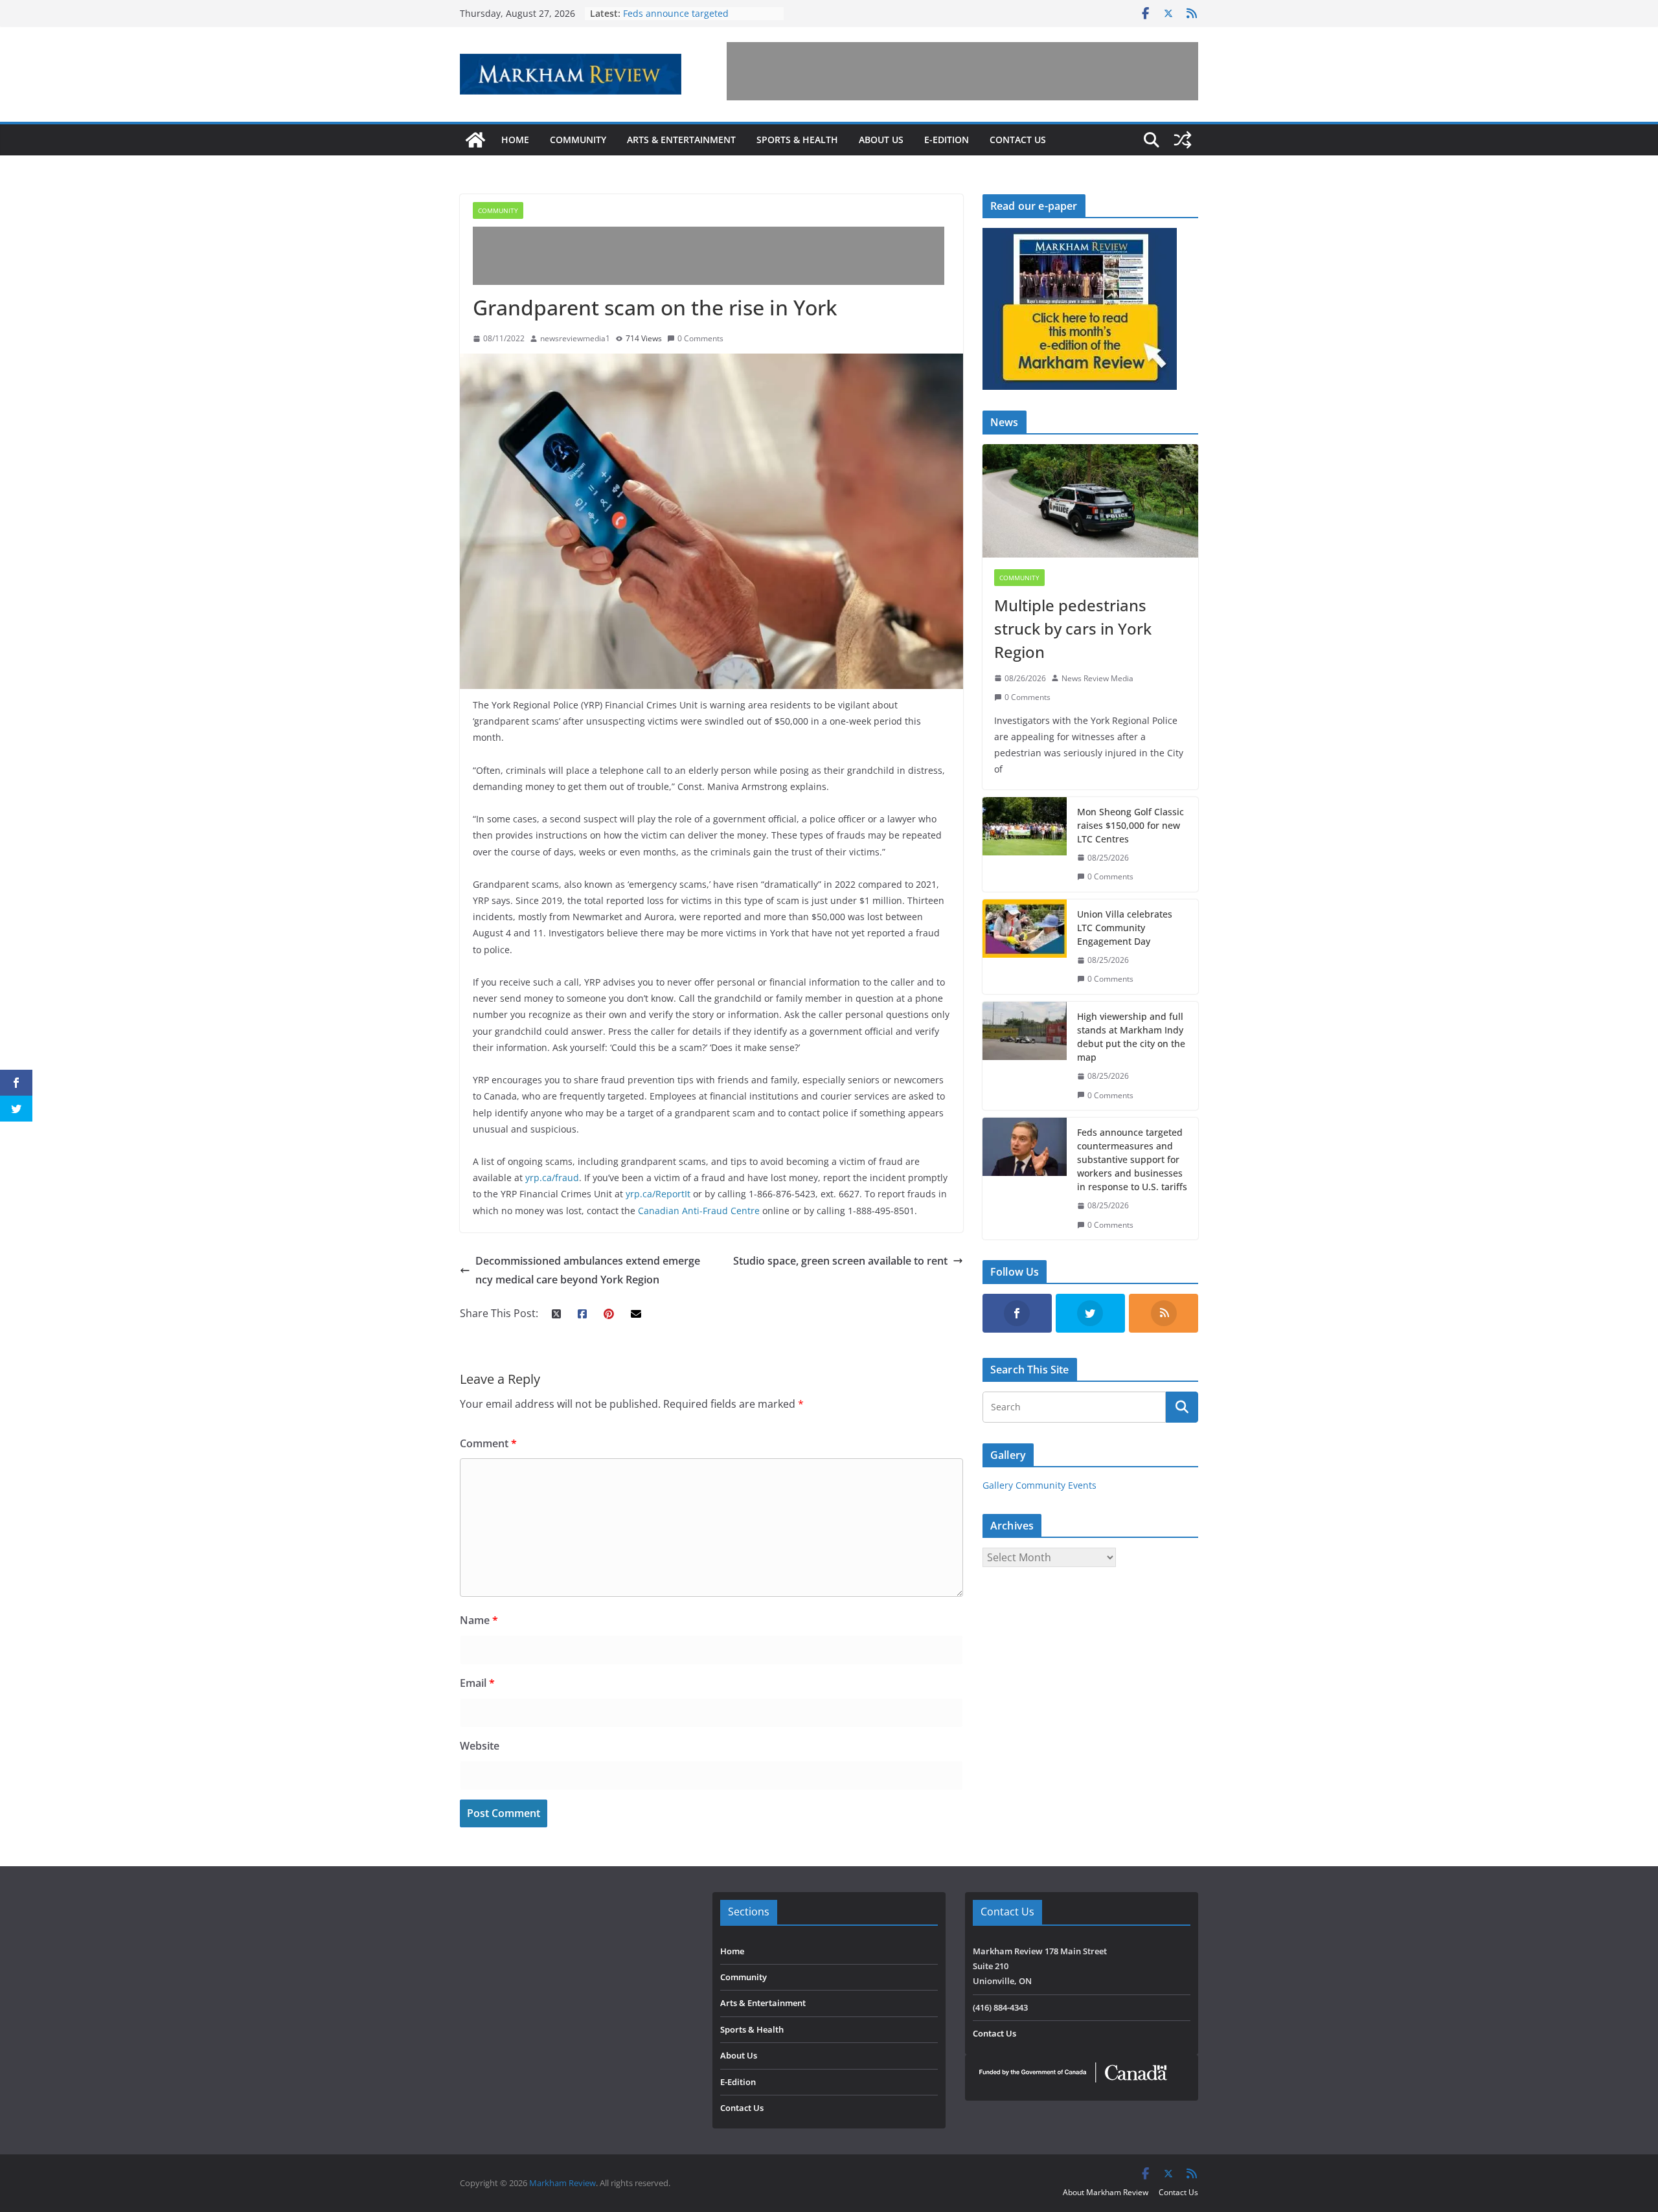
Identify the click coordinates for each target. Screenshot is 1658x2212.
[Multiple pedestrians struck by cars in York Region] (1090, 501)
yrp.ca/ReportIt (658, 1194)
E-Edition (947, 140)
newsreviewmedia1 (575, 338)
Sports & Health (797, 140)
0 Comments (700, 338)
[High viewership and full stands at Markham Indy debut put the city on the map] (1025, 1056)
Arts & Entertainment (681, 140)
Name (479, 1620)
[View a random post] (1183, 140)
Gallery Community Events (1039, 1485)
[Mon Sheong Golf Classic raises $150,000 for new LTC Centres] (1025, 844)
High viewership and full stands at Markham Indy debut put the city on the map (1131, 1037)
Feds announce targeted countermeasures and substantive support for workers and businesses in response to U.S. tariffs (1132, 1159)
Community (578, 140)
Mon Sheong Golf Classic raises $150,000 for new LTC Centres (1130, 825)
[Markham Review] (475, 140)
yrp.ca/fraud (551, 1178)
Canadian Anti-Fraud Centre (699, 1211)
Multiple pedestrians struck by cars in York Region (1073, 628)
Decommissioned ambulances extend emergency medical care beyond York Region (588, 1270)
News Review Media (1097, 678)
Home (515, 140)
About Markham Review (1106, 2192)
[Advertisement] (962, 71)
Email (477, 1683)
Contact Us (1018, 140)
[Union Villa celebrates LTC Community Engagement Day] (1025, 947)
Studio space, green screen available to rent (840, 1261)
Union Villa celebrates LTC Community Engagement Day (1125, 928)
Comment (488, 1443)
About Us (881, 140)
